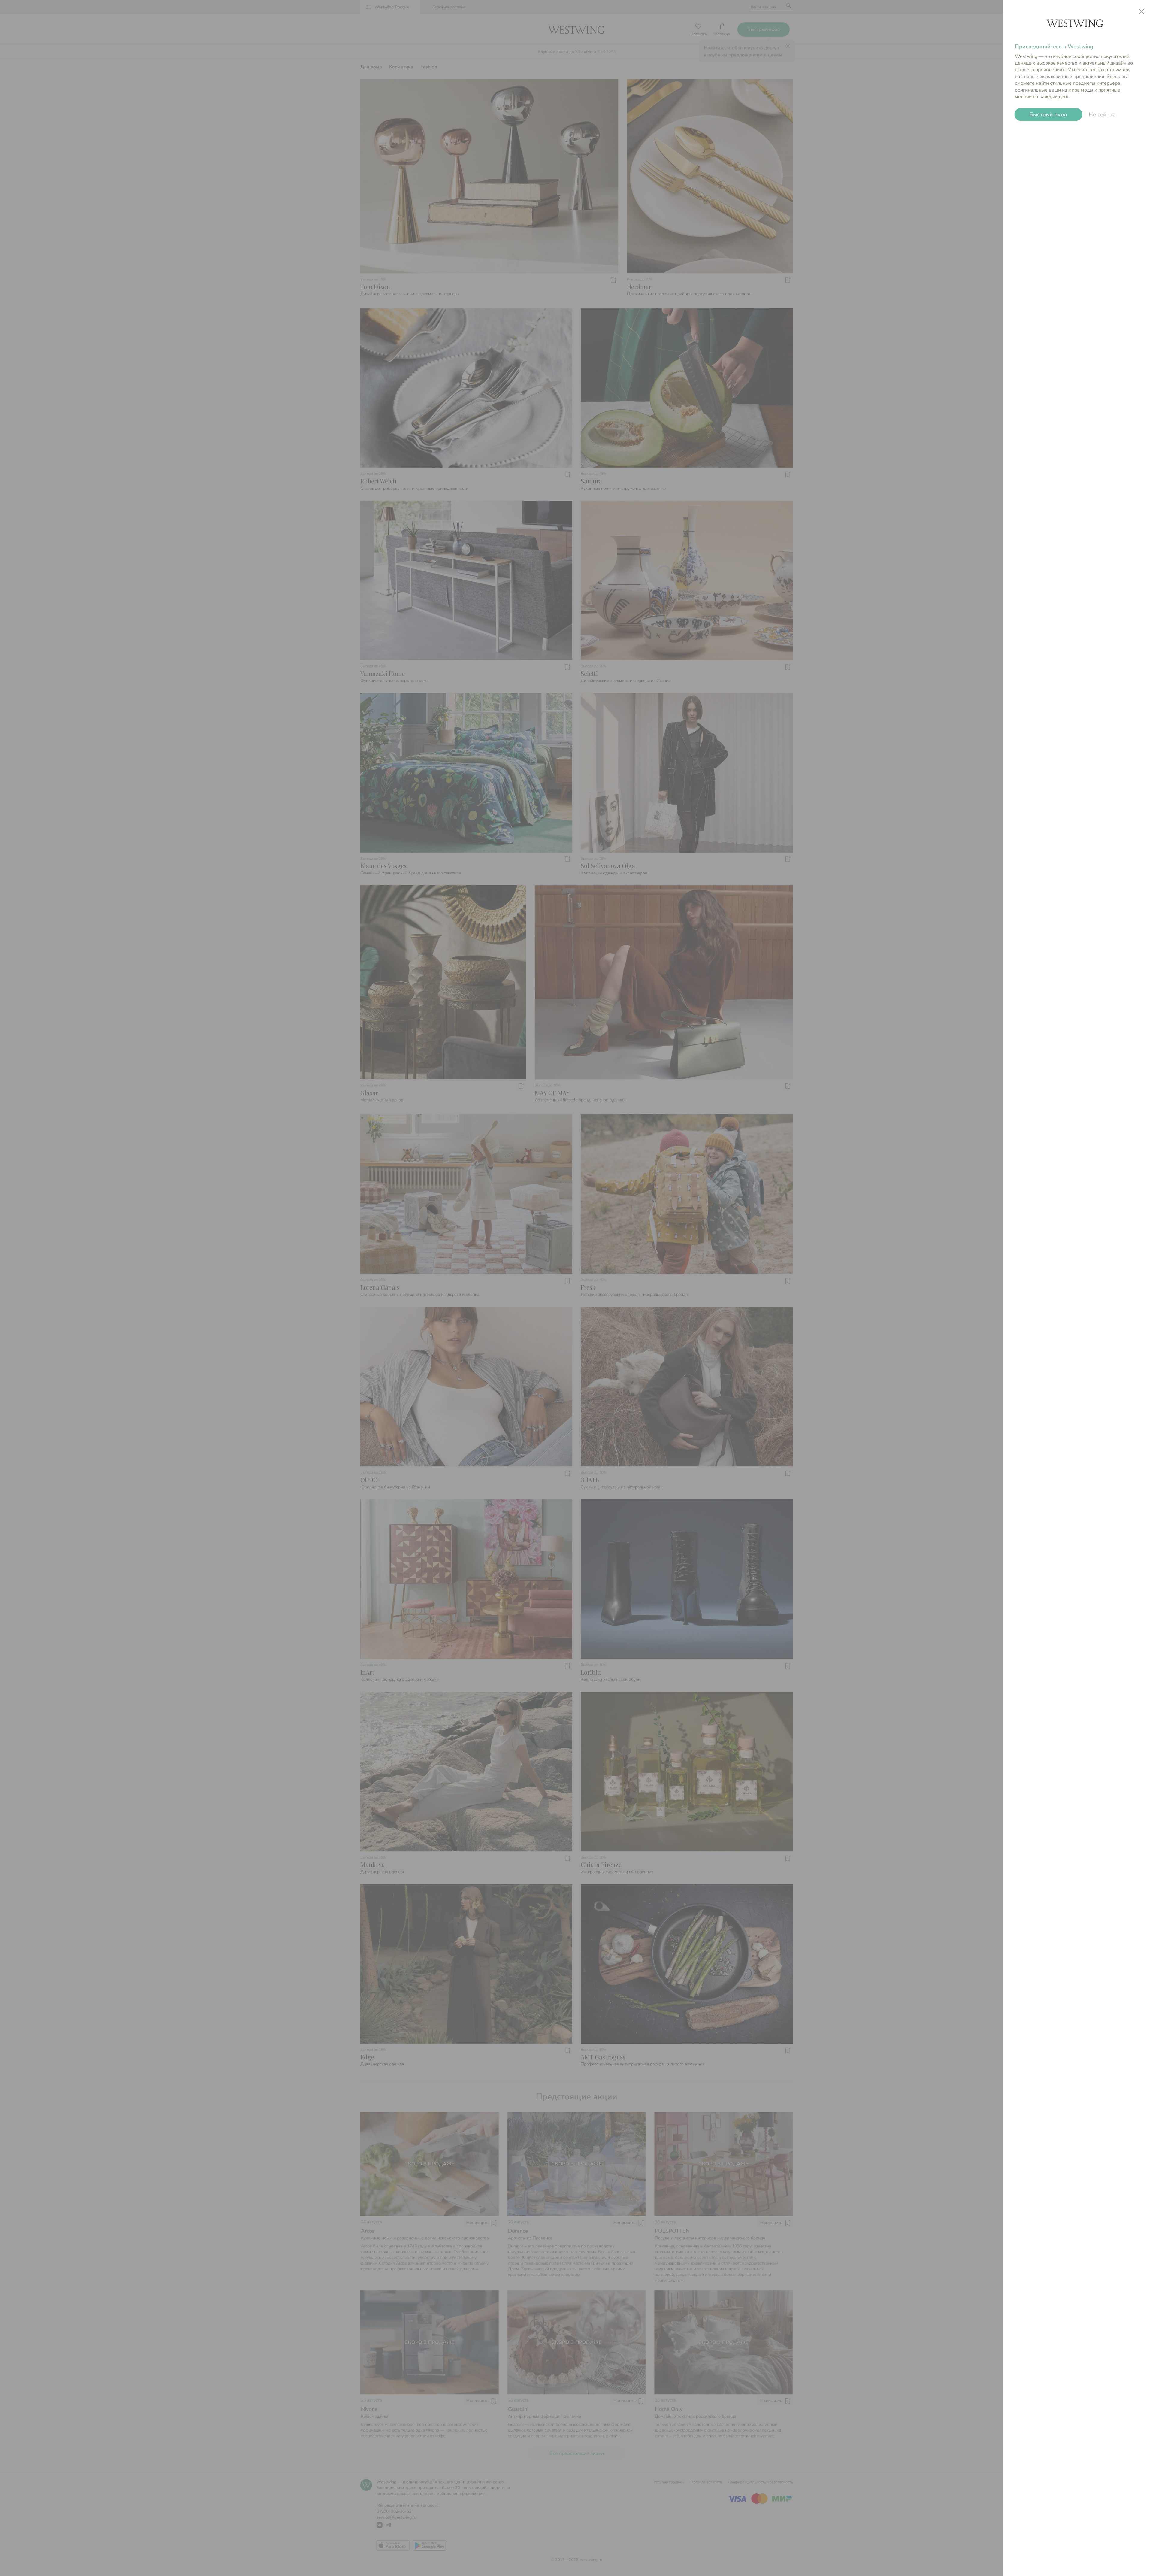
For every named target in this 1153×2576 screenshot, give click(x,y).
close (1142, 11)
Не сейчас (1102, 114)
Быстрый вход (1048, 114)
